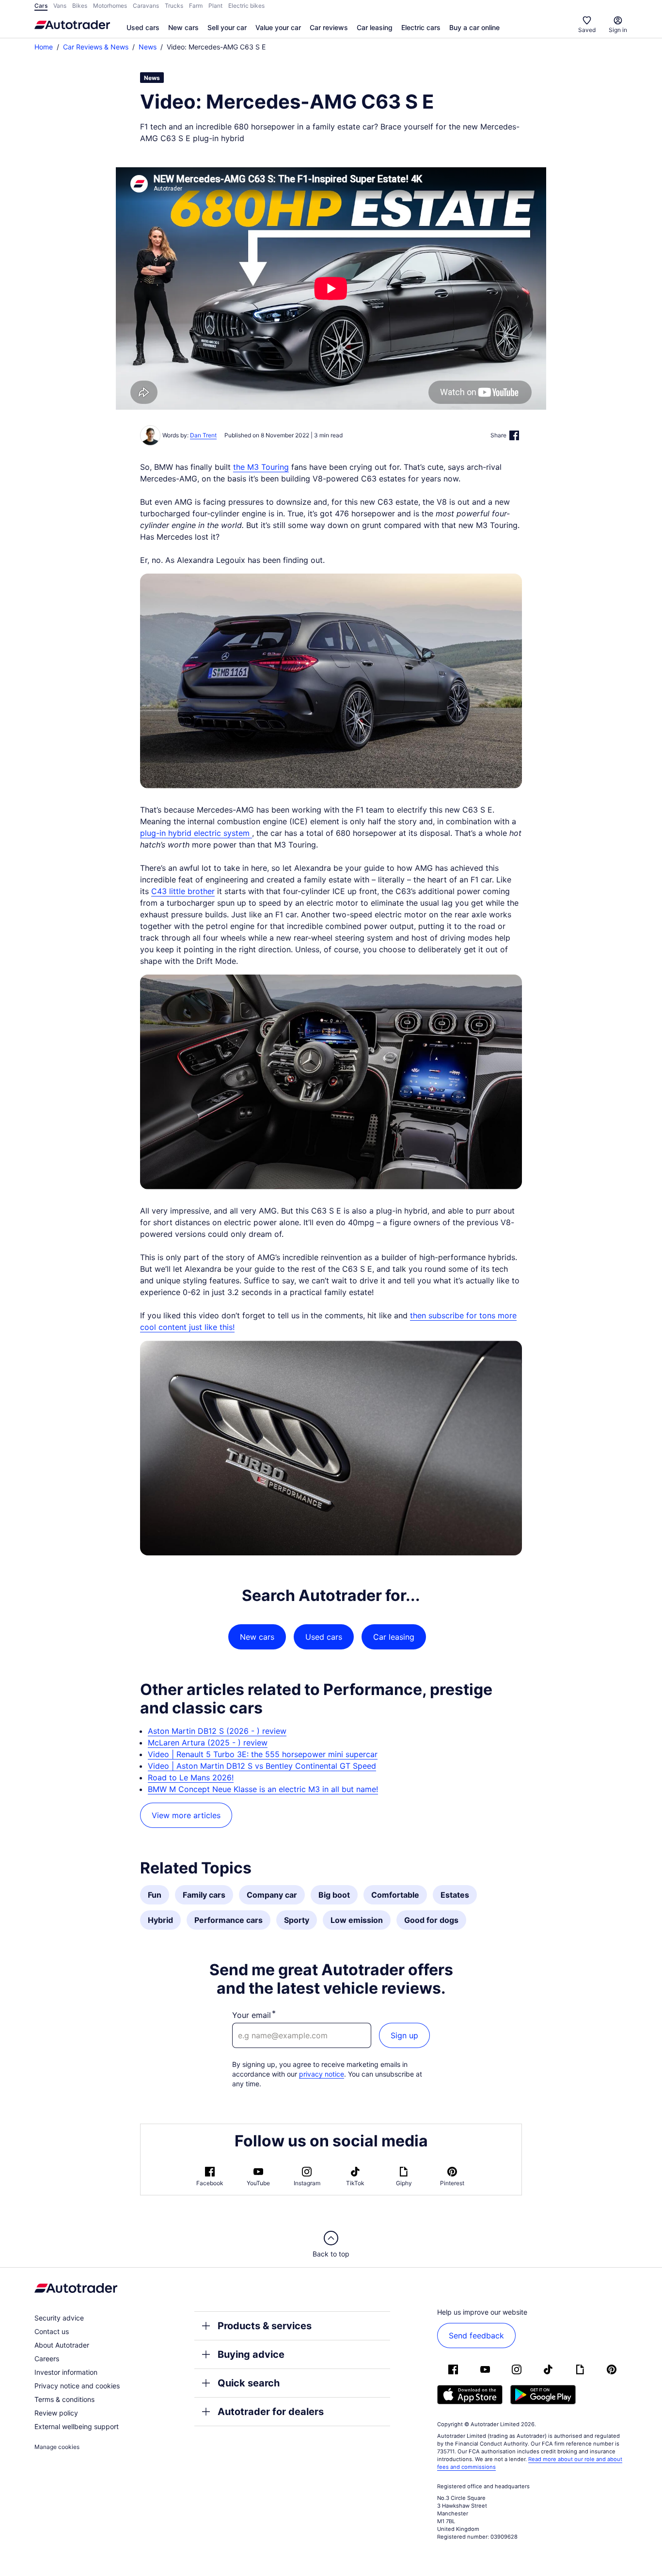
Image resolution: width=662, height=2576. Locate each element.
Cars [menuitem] (41, 6)
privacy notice (322, 2074)
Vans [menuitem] (60, 6)
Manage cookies (57, 2447)
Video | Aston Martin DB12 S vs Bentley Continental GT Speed (262, 1766)
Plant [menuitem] (215, 6)
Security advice (59, 2318)
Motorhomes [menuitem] (110, 6)
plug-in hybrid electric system (196, 833)
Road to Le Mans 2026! (191, 1777)
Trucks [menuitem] (174, 6)
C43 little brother (183, 891)
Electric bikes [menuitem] (246, 6)
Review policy (56, 2413)
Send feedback (476, 2336)
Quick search (249, 2383)
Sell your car (227, 27)
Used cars (143, 27)
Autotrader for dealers (271, 2412)
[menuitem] (143, 28)
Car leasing (375, 27)
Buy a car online (474, 27)
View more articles (186, 1815)
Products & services (265, 2326)
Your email (252, 2015)
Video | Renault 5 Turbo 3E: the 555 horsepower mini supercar (263, 1754)
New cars (183, 27)
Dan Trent (203, 435)
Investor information (66, 2372)
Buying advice (251, 2354)
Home (44, 47)
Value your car (278, 27)
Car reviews (329, 27)
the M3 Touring (261, 467)
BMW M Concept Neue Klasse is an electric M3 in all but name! (263, 1789)
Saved (587, 30)
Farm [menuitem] (196, 6)
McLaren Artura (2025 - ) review (208, 1743)
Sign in (618, 30)
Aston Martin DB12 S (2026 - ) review (217, 1731)
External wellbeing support (77, 2426)
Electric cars (421, 27)
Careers (47, 2359)
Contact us (52, 2331)
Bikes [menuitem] (80, 6)
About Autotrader (62, 2345)
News (148, 47)
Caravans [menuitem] (146, 6)
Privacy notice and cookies (77, 2386)
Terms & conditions (64, 2399)
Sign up (404, 2035)
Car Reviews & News (96, 47)
